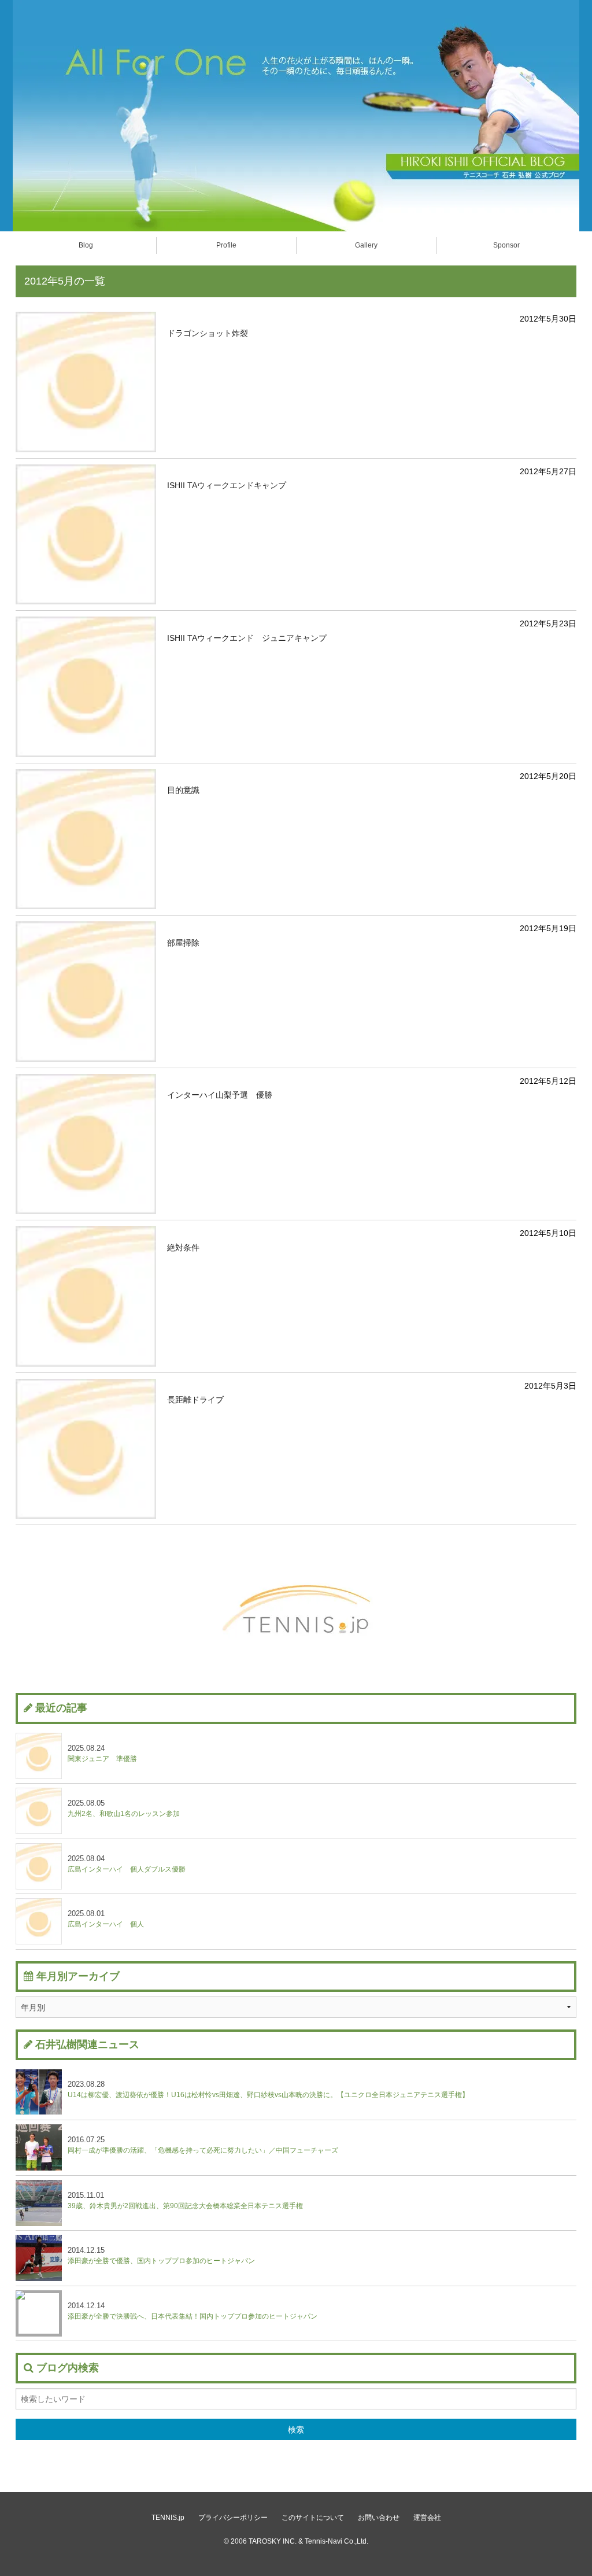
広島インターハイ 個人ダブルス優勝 (127, 1864)
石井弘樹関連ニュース (87, 2044)
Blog (86, 245)
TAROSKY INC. (273, 2541)
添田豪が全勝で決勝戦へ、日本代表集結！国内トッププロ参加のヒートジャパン (193, 2311)
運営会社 (427, 2518)
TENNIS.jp (168, 2518)
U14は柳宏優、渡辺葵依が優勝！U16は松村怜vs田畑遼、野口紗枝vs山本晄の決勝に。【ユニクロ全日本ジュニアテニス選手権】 (268, 2089)
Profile (226, 245)
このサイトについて (313, 2518)
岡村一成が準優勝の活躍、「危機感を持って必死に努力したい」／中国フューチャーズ (203, 2145)
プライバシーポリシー (233, 2518)
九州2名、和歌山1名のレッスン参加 (124, 1808)
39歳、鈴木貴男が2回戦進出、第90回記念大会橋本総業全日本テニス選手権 (185, 2200)
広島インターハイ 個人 (106, 1919)
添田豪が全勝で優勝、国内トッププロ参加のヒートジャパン (161, 2255)
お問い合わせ (379, 2518)
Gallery (366, 245)
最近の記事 (61, 1708)
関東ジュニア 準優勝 (102, 1753)
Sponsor (506, 245)
